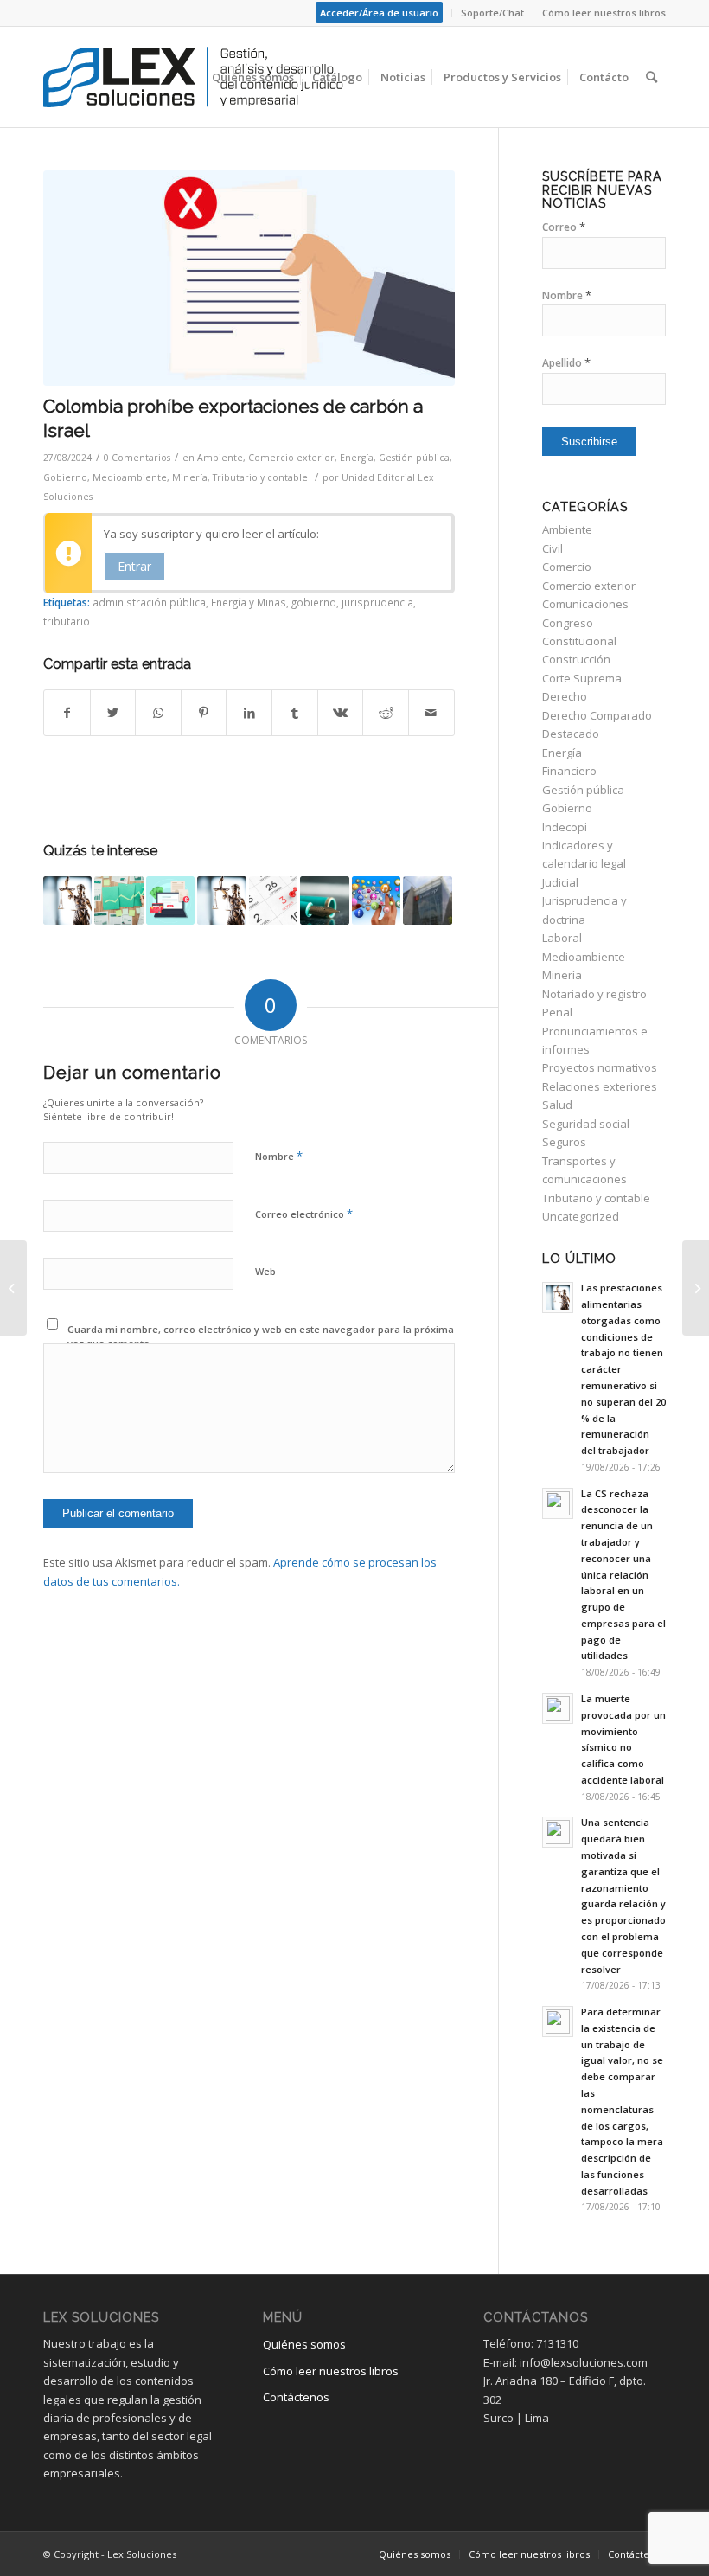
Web (265, 1271)
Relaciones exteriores (600, 1086)
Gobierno (65, 477)
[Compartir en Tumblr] (295, 713)
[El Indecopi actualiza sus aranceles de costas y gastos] (427, 900)
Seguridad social (586, 1124)
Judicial (560, 882)
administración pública (149, 602)
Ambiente (220, 458)
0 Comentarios (137, 458)
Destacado (571, 734)
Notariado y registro (594, 994)
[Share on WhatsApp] (158, 713)
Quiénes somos (304, 2344)
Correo (564, 227)
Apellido (566, 363)
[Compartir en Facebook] (67, 713)
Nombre (279, 1156)
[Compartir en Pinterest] (204, 713)
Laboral (562, 938)
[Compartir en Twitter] (113, 713)
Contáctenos (296, 2397)
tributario (67, 621)
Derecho (565, 696)
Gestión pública (414, 458)
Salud (557, 1105)
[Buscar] (652, 77)
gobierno (314, 602)
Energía (357, 458)
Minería (190, 477)
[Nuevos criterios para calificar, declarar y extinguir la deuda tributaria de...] (13, 1288)
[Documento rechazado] (249, 278)
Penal (557, 1012)
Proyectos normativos (600, 1067)
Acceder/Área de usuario (379, 13)
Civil (553, 548)
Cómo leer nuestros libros (604, 13)
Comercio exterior (291, 458)
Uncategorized (581, 1216)
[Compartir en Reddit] (386, 713)
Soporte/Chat (492, 13)
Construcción (576, 659)
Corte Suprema (582, 678)
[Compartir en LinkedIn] (249, 713)
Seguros (564, 1142)
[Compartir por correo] (431, 713)
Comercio (567, 567)
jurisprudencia (377, 602)
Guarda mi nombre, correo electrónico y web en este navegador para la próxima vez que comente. (261, 1336)
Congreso (568, 623)
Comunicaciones (585, 604)
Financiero (569, 771)
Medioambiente (130, 477)
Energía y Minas (249, 602)
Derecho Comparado (597, 715)
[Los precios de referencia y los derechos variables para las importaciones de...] (696, 1288)
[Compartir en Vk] (341, 713)
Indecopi (565, 827)
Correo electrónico (304, 1214)
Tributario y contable (260, 477)
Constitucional (579, 641)
